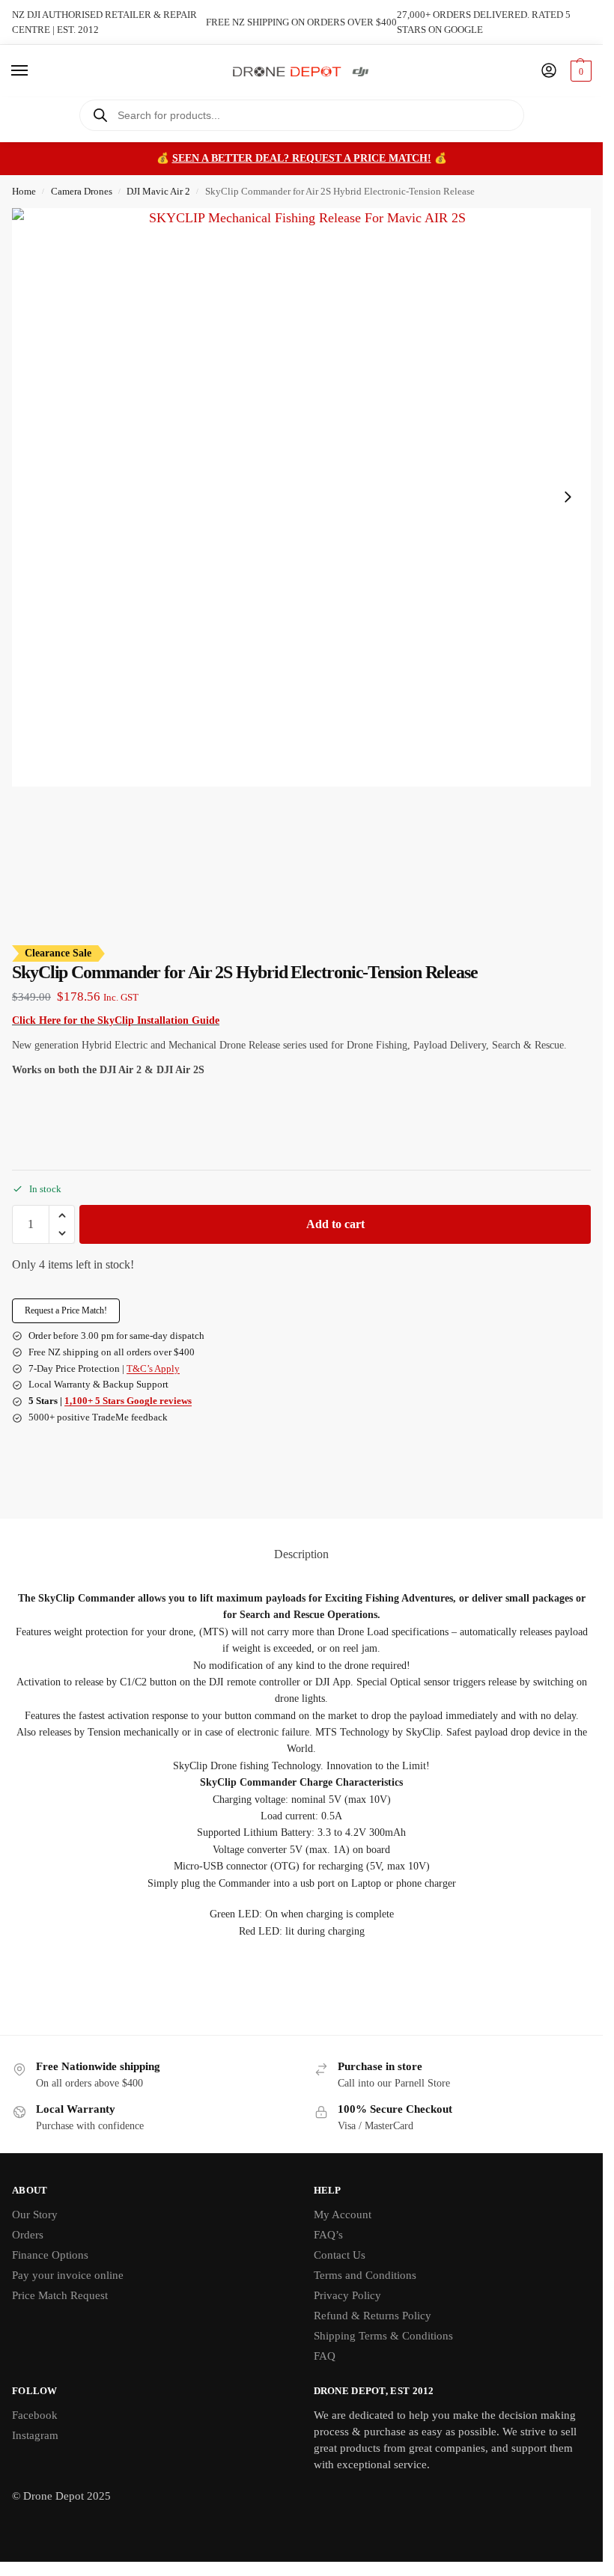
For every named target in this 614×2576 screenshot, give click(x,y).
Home (24, 191)
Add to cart (335, 1224)
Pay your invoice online (68, 2275)
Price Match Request (60, 2295)
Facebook (35, 2415)
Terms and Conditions (365, 2275)
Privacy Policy (347, 2295)
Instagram (35, 2435)
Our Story (35, 2215)
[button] (579, 71)
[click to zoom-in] (301, 497)
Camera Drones (82, 191)
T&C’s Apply (153, 1368)
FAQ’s (328, 2235)
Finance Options (50, 2255)
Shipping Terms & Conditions (383, 2336)
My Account (343, 2215)
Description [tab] (301, 1554)
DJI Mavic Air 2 (158, 191)
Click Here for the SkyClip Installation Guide (116, 1020)
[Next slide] (568, 497)
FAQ (325, 2356)
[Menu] (34, 71)
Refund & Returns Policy (373, 2316)
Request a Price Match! (66, 1310)
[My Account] (549, 71)
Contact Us (340, 2255)
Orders (28, 2235)
